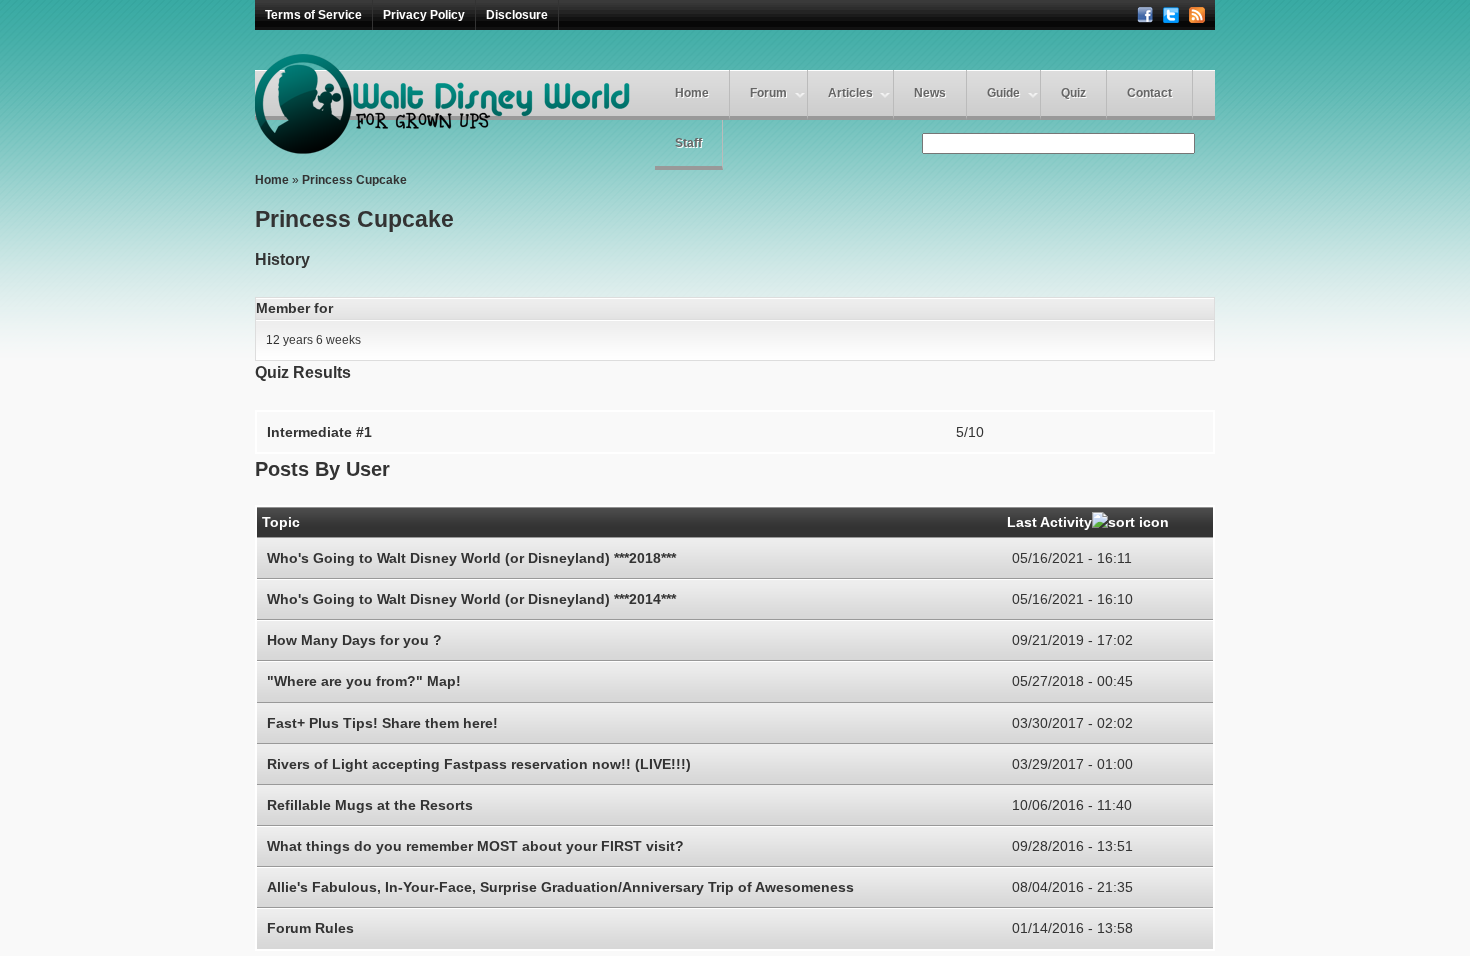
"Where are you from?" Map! (364, 681)
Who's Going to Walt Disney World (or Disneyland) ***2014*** (471, 599)
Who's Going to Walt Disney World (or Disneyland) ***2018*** (471, 558)
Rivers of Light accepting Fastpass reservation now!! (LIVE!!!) (479, 764)
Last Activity (1049, 522)
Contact (1149, 93)
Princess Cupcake (354, 180)
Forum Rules (310, 928)
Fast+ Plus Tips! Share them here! (382, 723)
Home (692, 93)
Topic (281, 522)
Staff (688, 143)
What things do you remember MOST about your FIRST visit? (475, 846)
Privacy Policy (424, 15)
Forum (768, 93)
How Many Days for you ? (354, 640)
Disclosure (517, 15)
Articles (850, 93)
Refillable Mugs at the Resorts (370, 805)
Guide (1003, 93)
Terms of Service (313, 15)
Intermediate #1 (319, 432)
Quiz (1073, 93)
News (930, 93)
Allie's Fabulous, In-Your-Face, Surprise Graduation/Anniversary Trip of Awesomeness (560, 887)
